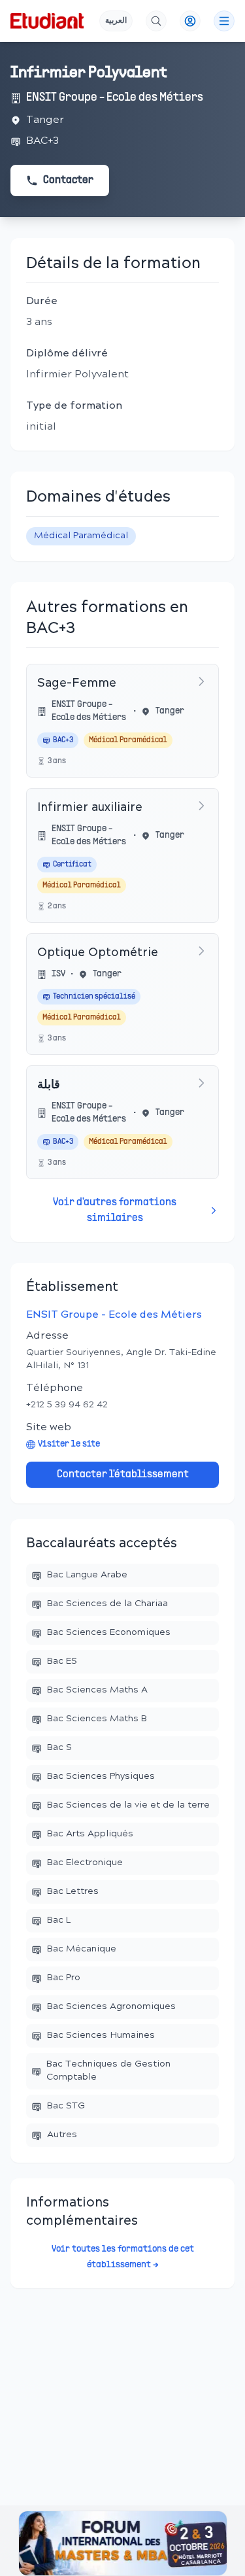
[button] (123, 2543)
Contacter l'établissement (123, 1475)
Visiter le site (69, 1444)
